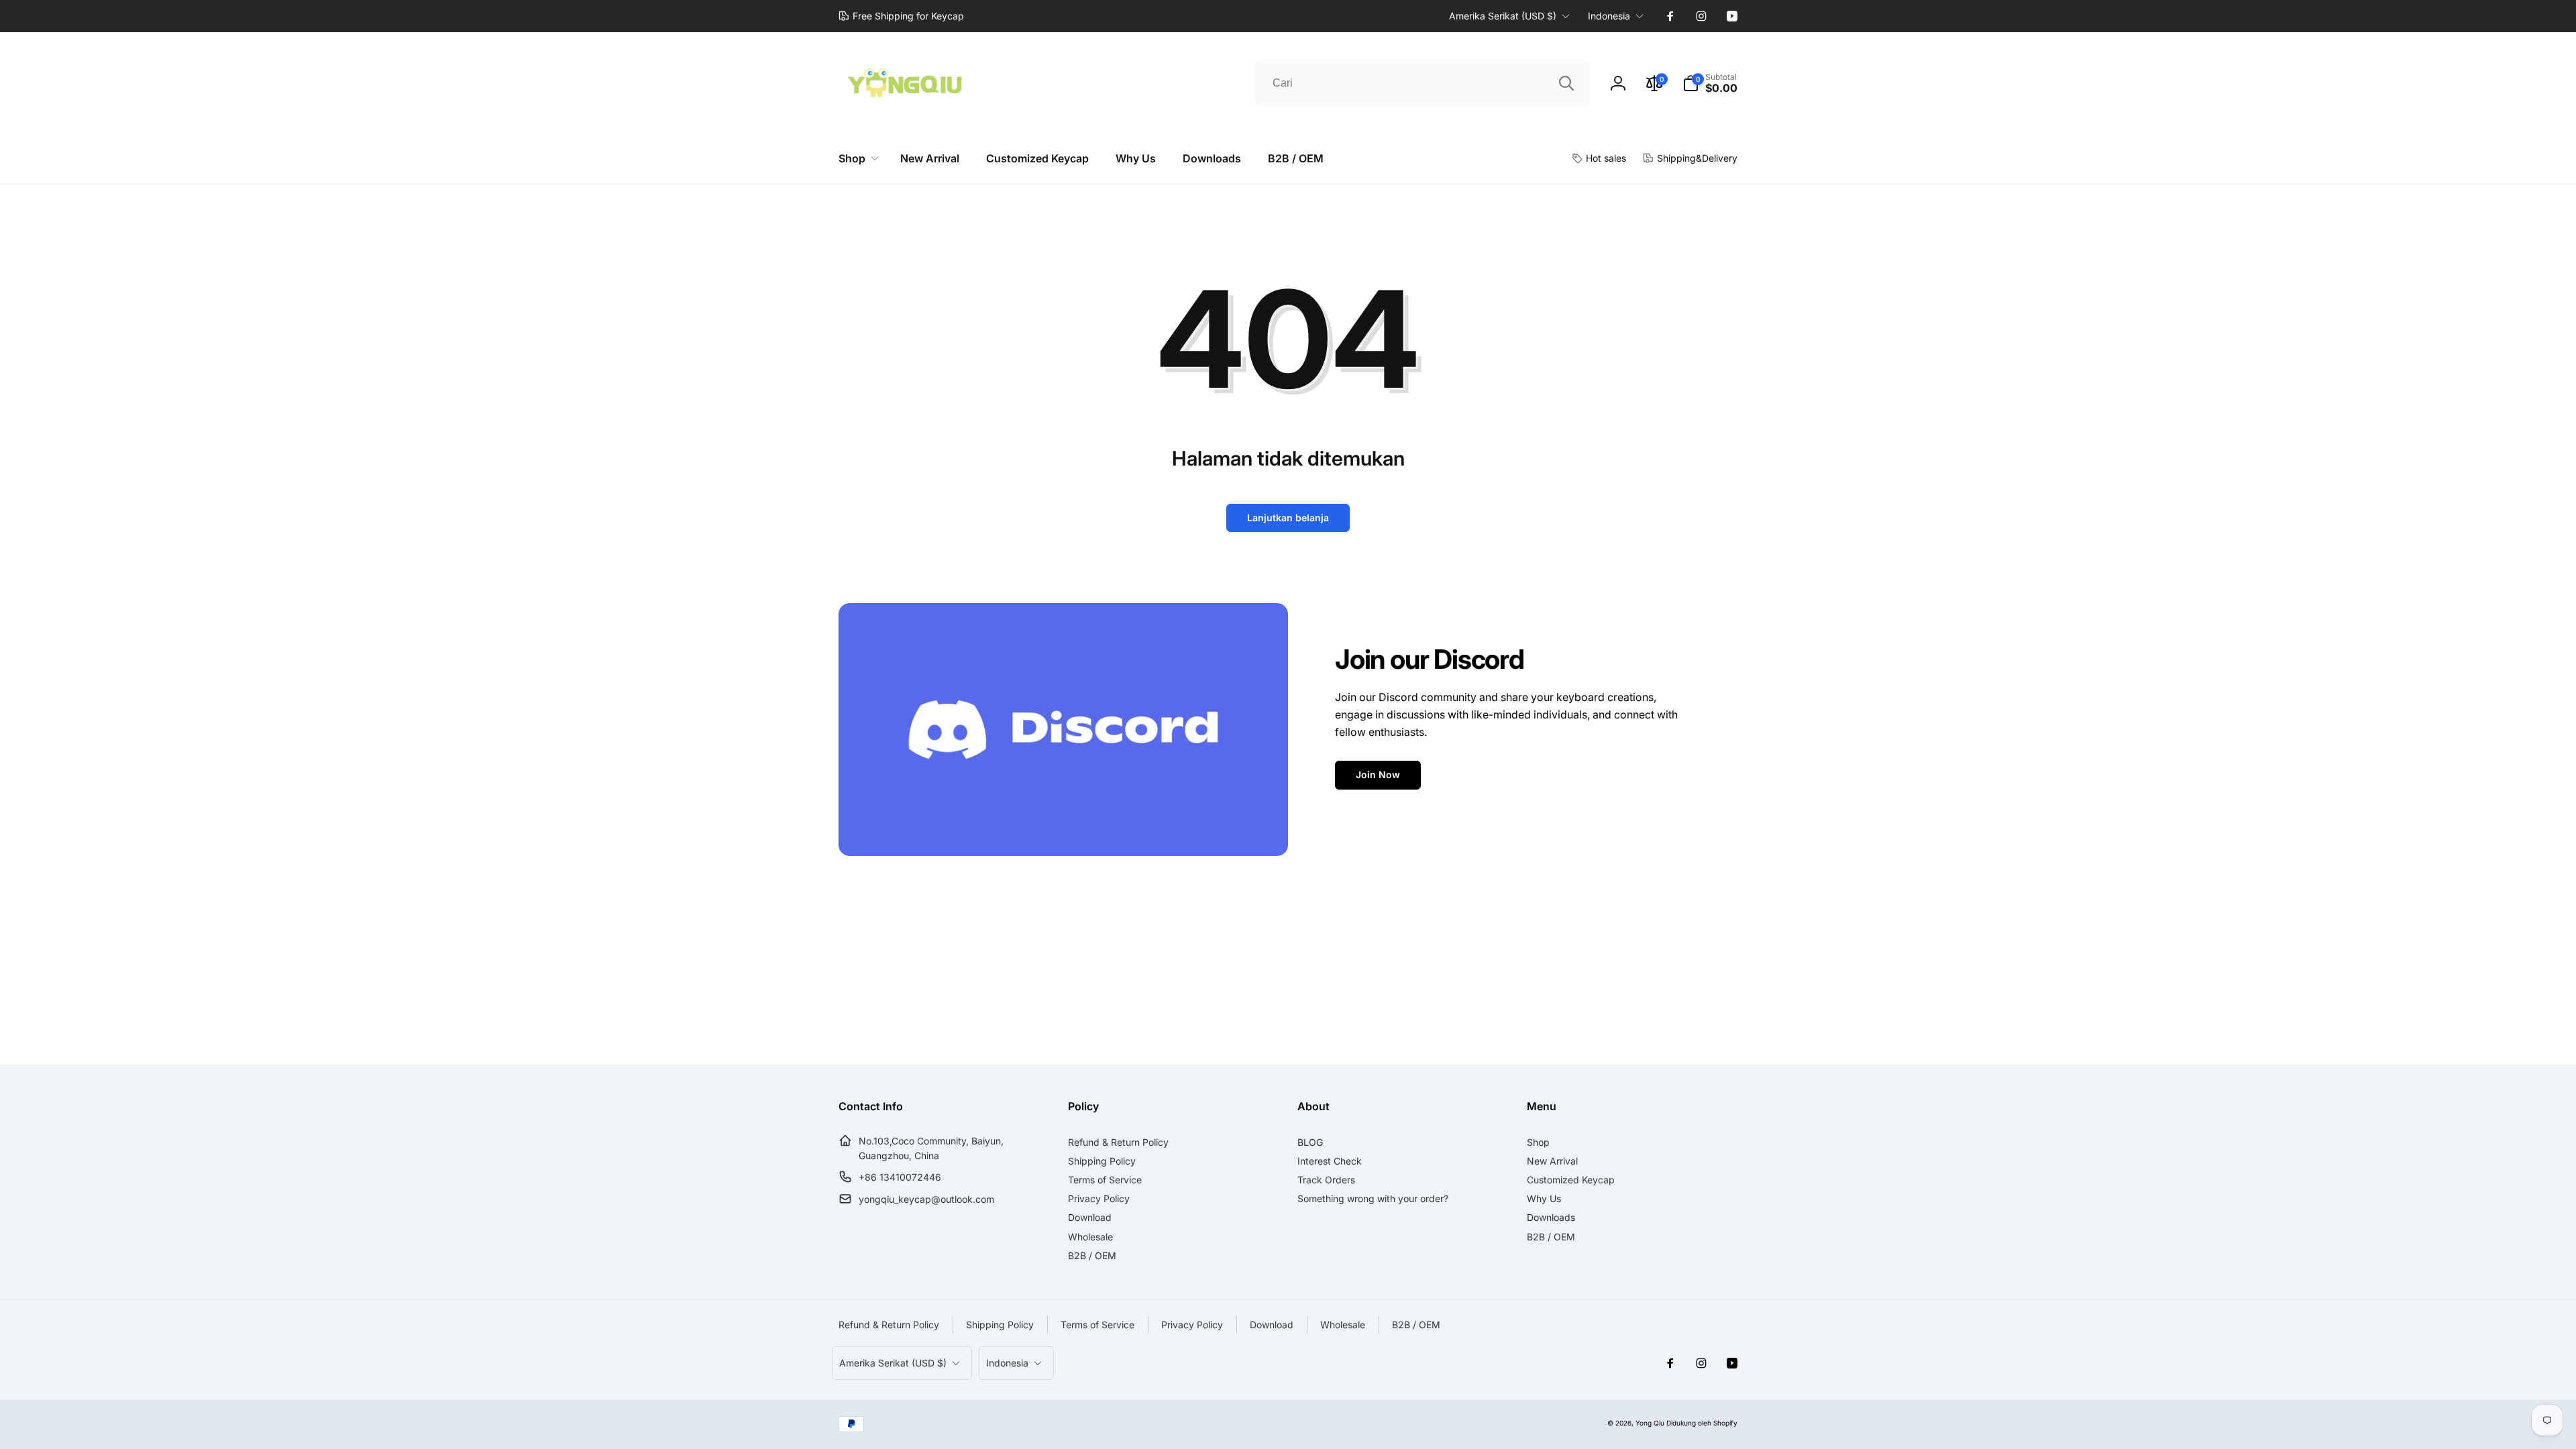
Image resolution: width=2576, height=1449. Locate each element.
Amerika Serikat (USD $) (1503, 16)
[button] (1710, 83)
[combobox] (1422, 83)
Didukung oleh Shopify (1702, 1423)
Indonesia (1609, 16)
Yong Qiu (1650, 1423)
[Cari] (1566, 83)
